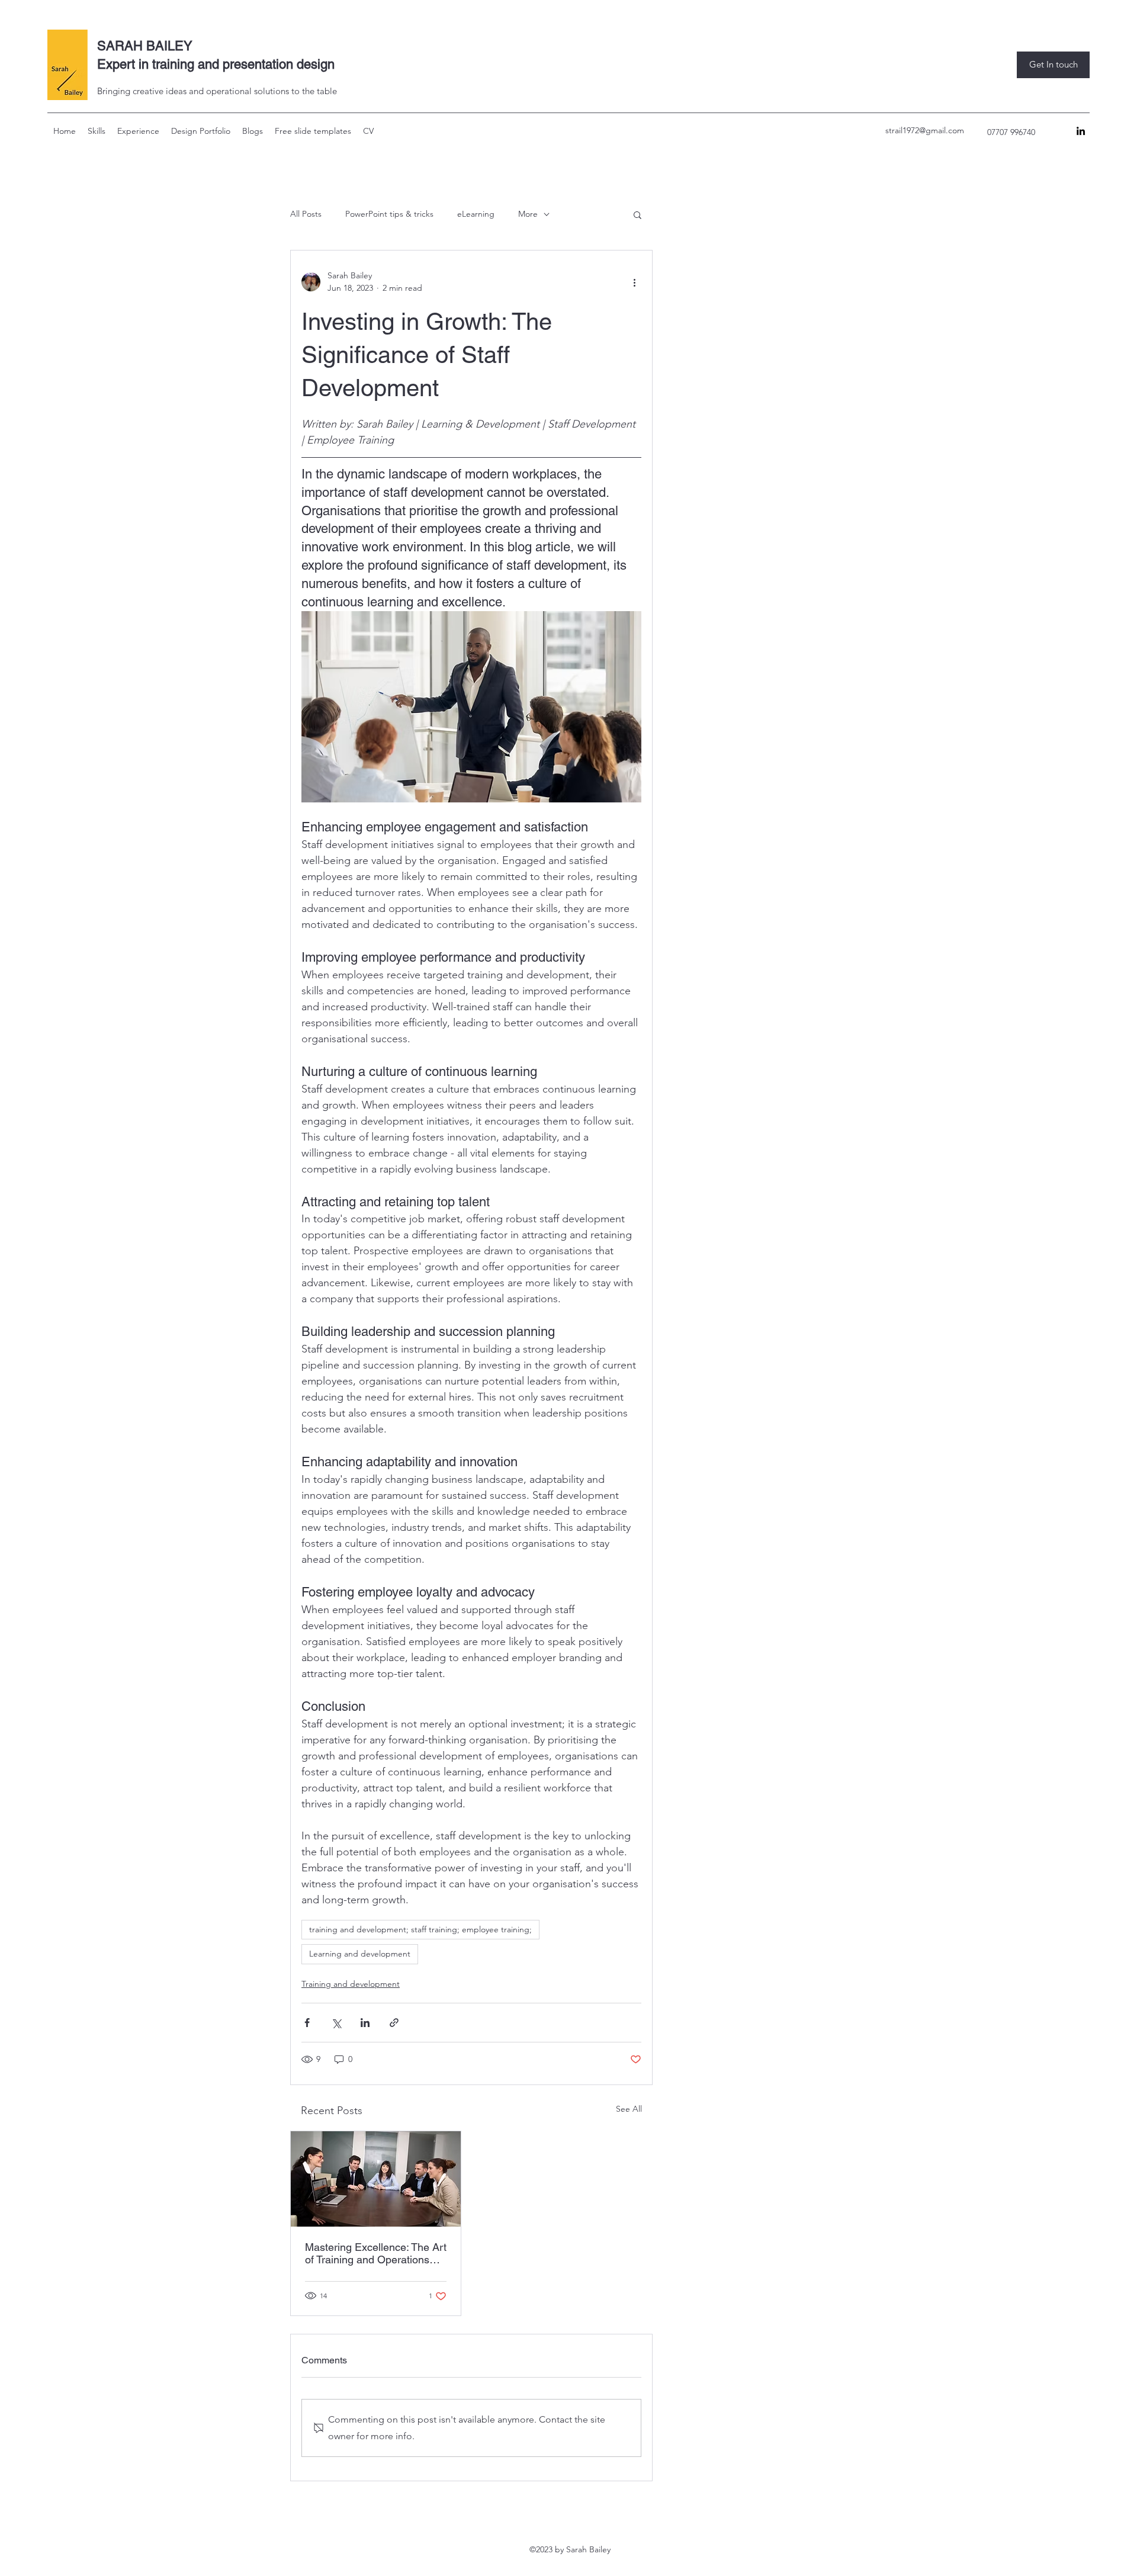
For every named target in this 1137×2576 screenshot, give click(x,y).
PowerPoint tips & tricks (389, 214)
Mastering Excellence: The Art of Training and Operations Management (376, 2253)
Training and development (351, 1984)
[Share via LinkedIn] (365, 2023)
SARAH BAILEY (145, 46)
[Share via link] (394, 2023)
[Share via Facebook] (307, 2023)
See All (629, 2109)
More (528, 214)
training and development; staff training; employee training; (420, 1929)
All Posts (306, 214)
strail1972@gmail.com (925, 130)
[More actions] (634, 282)
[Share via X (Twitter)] (336, 2023)
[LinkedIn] (1081, 131)
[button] (97, 131)
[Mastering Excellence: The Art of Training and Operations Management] (376, 2179)
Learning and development (360, 1954)
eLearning (476, 214)
